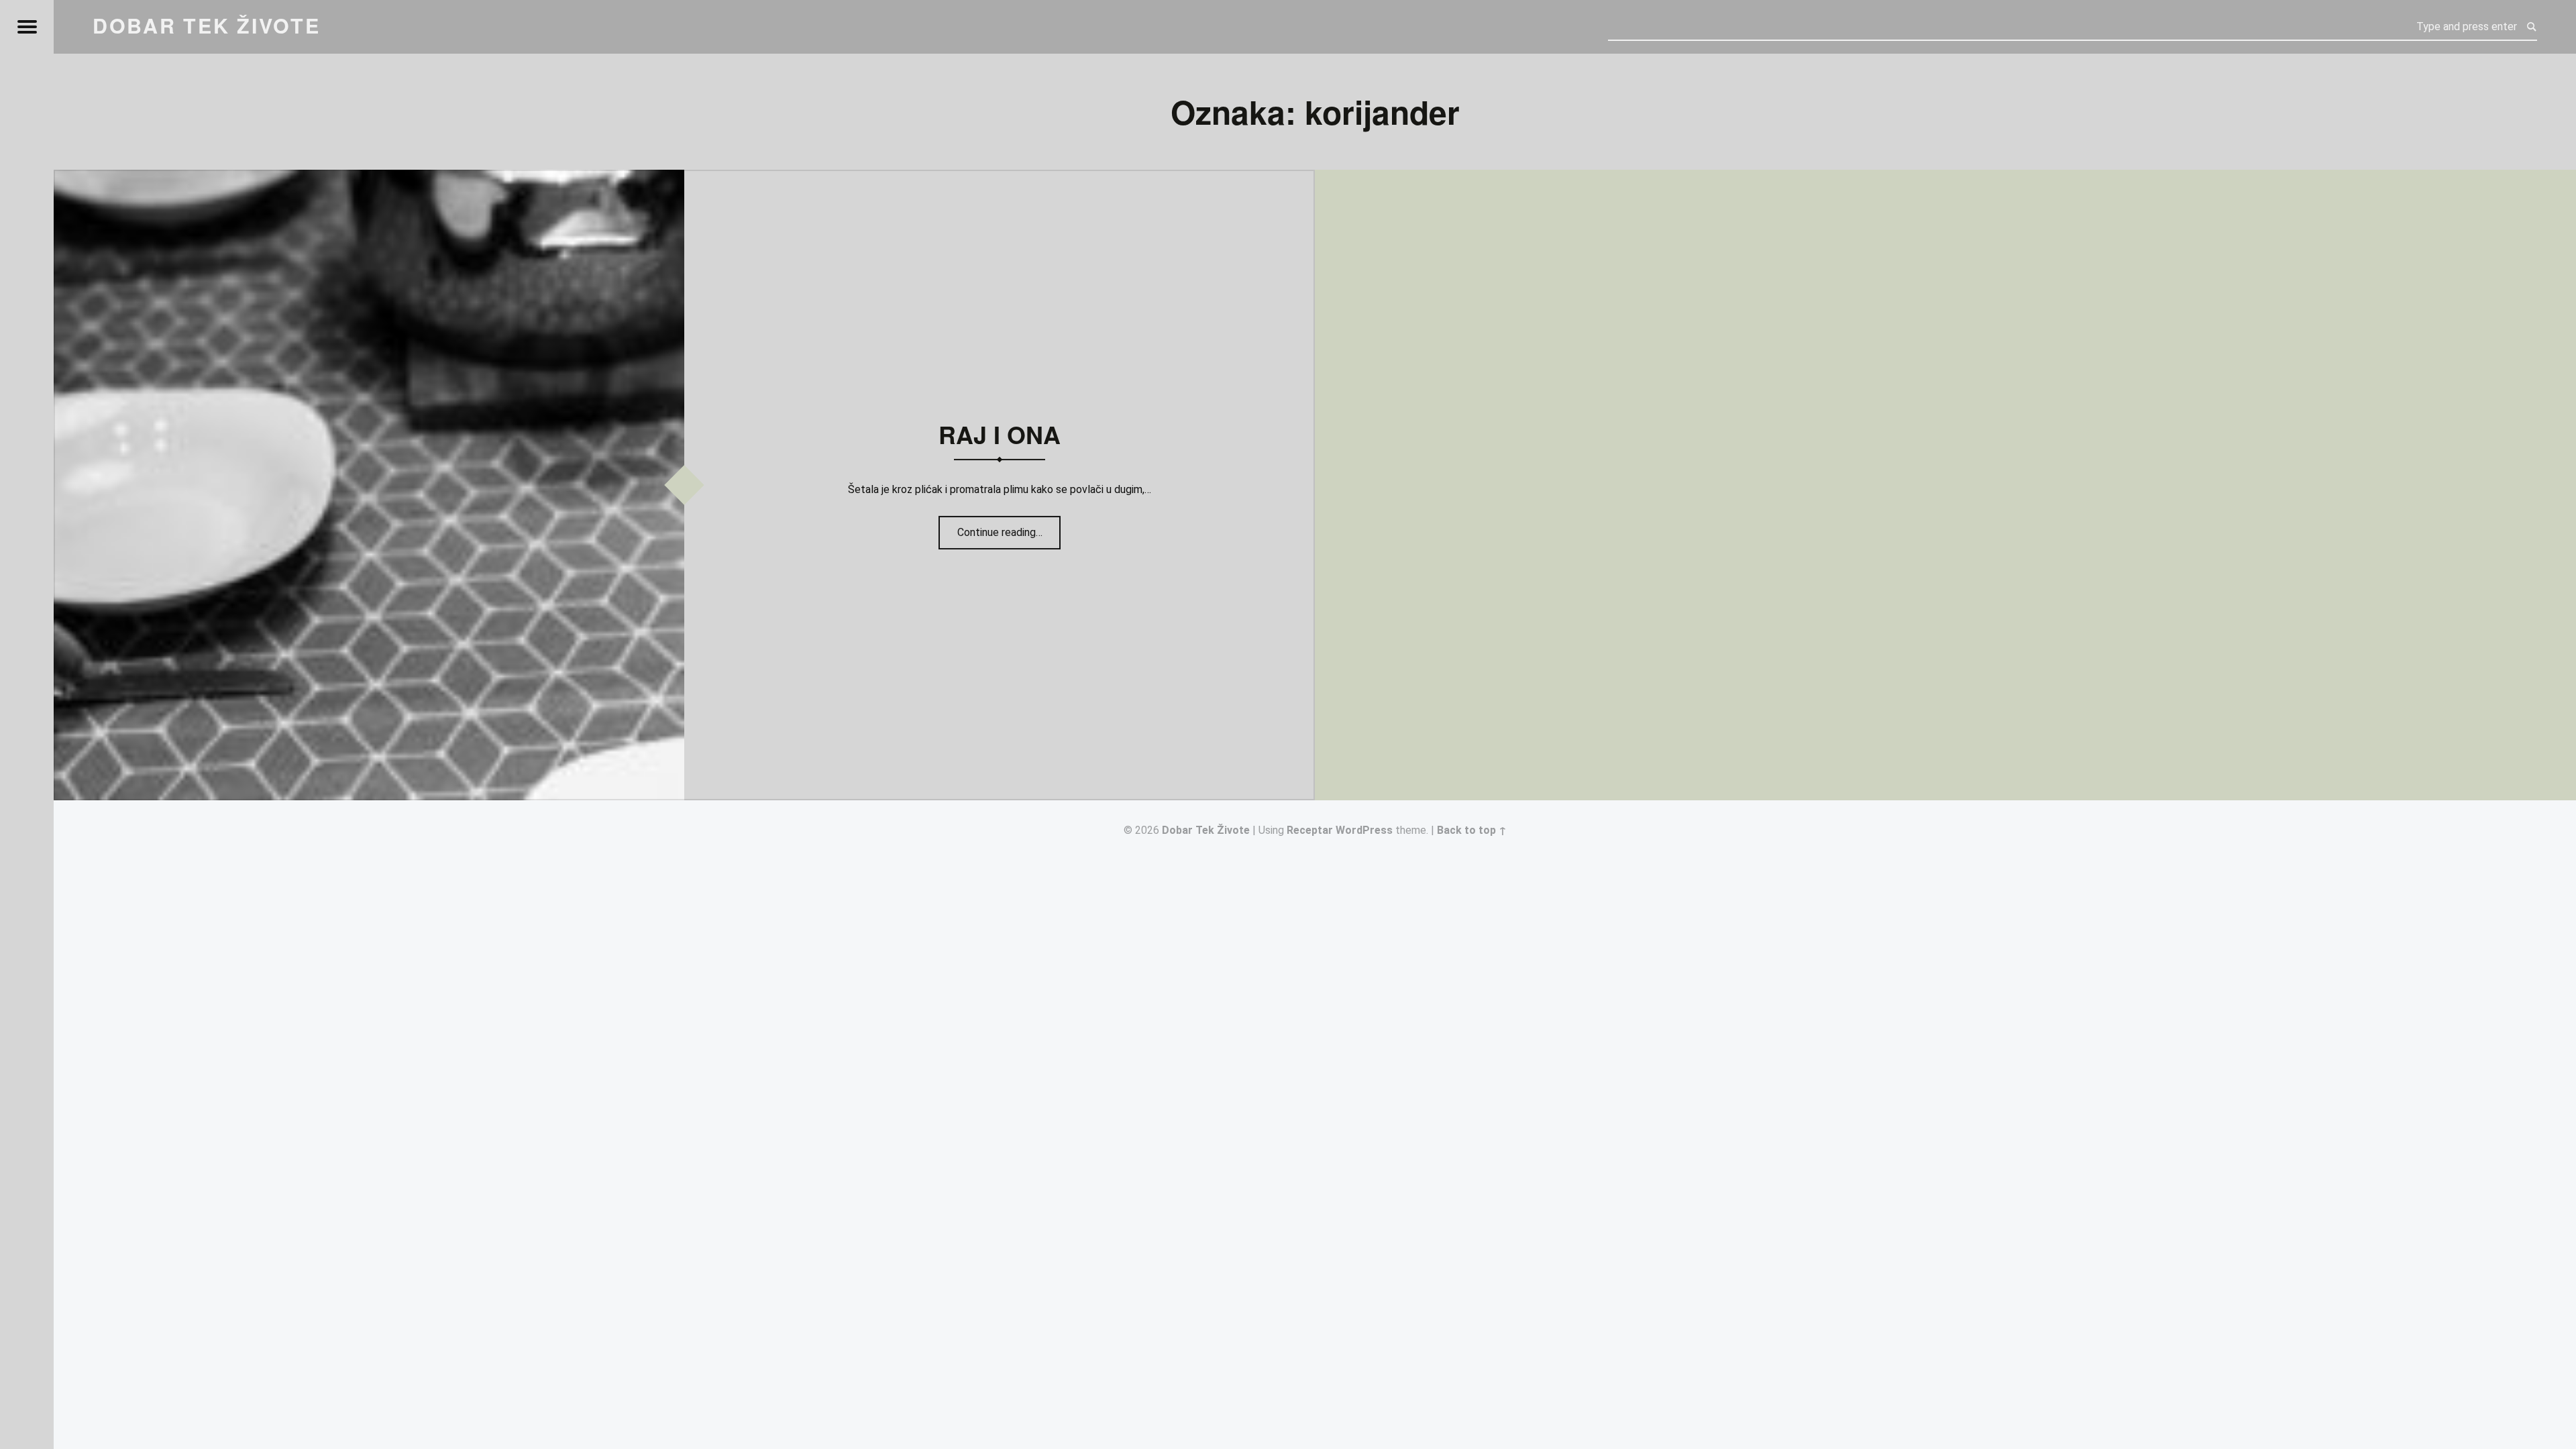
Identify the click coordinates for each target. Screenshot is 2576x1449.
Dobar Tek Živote (1206, 830)
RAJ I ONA (1000, 434)
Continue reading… (1009, 528)
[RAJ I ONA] (369, 178)
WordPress (1364, 830)
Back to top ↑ (1472, 830)
